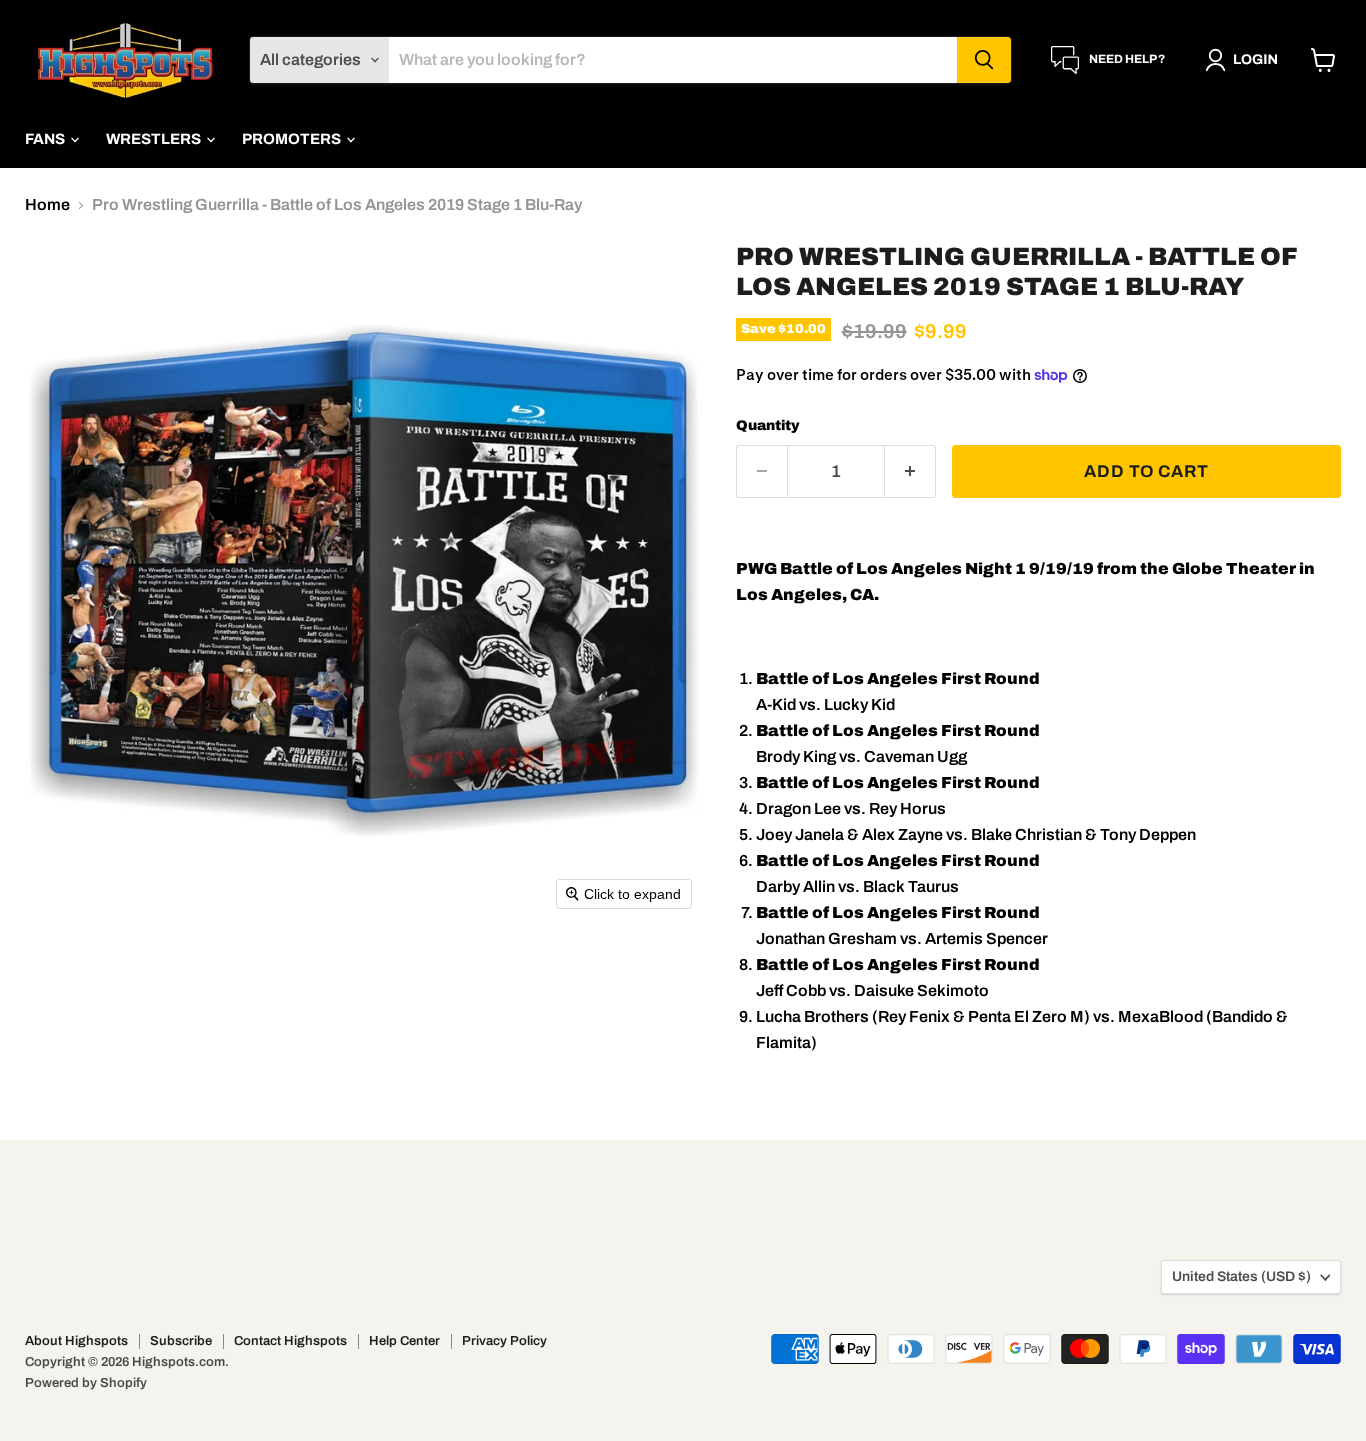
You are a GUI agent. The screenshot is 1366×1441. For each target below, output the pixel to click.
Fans (46, 139)
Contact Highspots (290, 1341)
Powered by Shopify (86, 1383)
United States (1241, 1276)
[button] (1245, 60)
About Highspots (76, 1341)
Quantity (768, 425)
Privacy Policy (504, 1341)
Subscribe (181, 1341)
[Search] (984, 60)
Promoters (293, 139)
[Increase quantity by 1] (910, 472)
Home (47, 204)
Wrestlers (155, 139)
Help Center (404, 1341)
